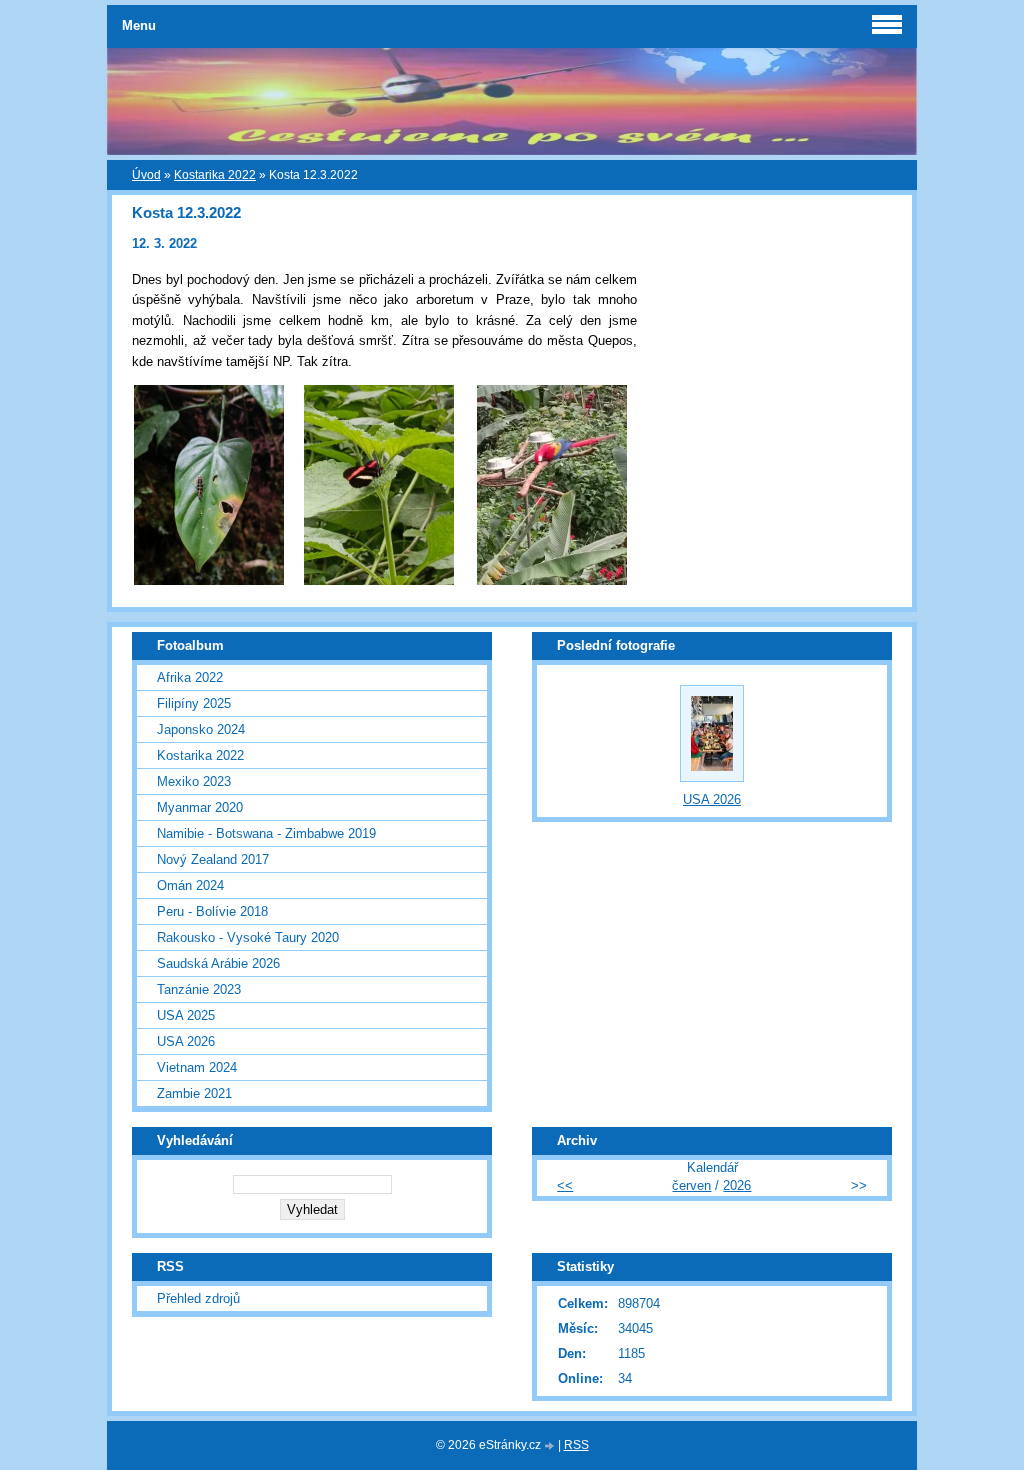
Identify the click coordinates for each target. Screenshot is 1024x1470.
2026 (737, 1185)
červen (691, 1185)
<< (565, 1185)
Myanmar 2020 (200, 807)
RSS (576, 1445)
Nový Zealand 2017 (213, 859)
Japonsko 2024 (201, 729)
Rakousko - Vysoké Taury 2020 (248, 937)
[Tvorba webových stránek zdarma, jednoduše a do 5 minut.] (551, 1446)
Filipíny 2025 (194, 703)
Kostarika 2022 (215, 175)
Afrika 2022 (190, 677)
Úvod (146, 175)
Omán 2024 (190, 885)
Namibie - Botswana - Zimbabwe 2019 (266, 833)
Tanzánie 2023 (199, 989)
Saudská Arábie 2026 (218, 963)
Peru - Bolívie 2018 (212, 911)
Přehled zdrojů (198, 1298)
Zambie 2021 (194, 1093)
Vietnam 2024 (197, 1067)
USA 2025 (186, 1015)
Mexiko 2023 (194, 781)
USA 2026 (186, 1041)
